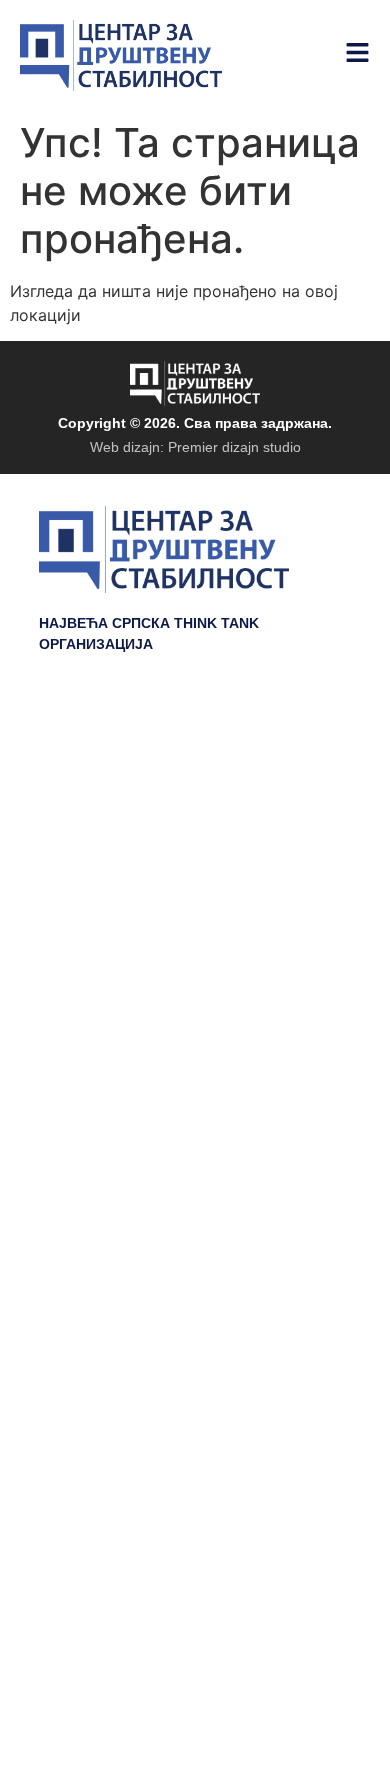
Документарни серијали (241, 771)
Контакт (315, 951)
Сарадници (299, 891)
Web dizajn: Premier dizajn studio (195, 447)
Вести (324, 861)
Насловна (305, 741)
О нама (316, 921)
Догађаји (311, 801)
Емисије (314, 831)
